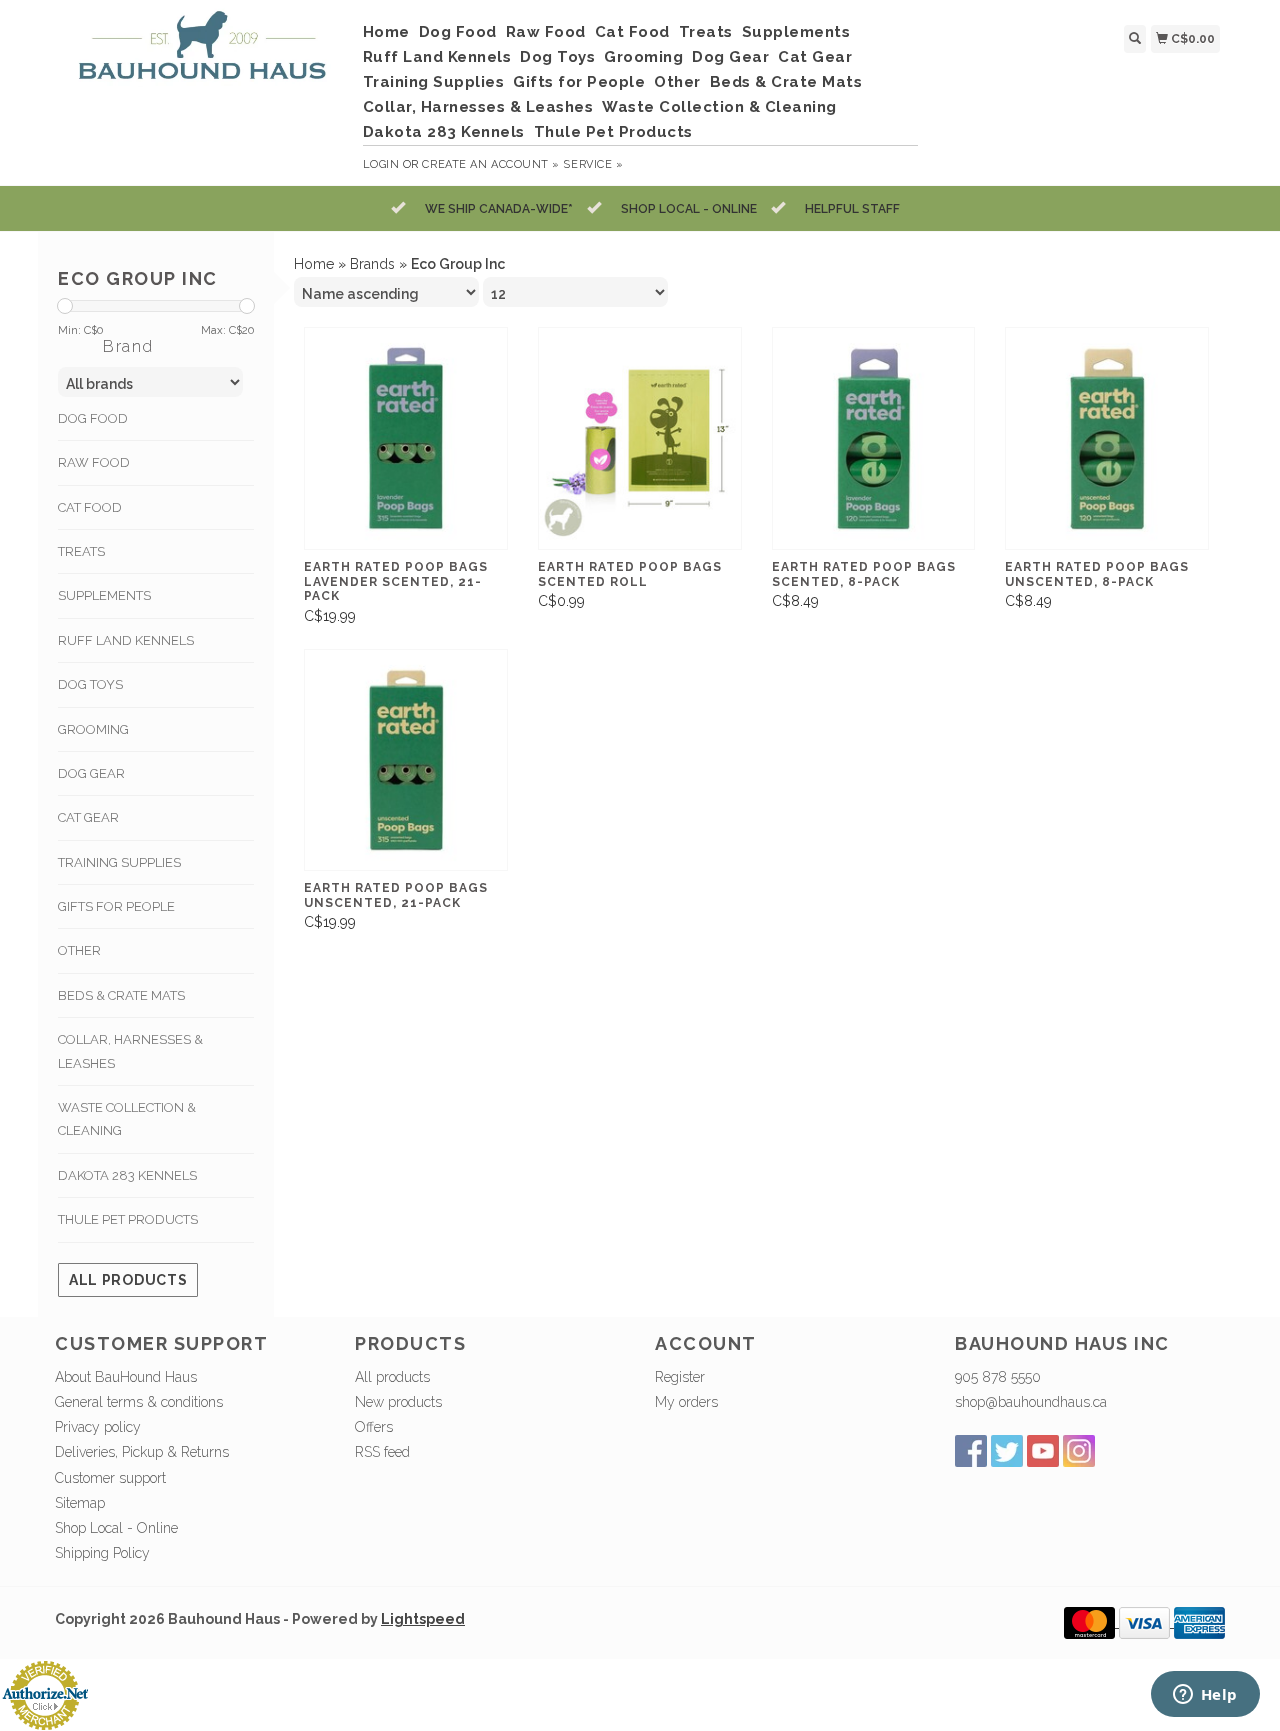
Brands (372, 264)
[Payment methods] (1091, 1622)
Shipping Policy (102, 1553)
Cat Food (632, 32)
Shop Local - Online (116, 1528)
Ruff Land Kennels (437, 57)
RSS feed (382, 1452)
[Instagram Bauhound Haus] (1079, 1451)
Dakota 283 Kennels (444, 132)
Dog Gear (730, 57)
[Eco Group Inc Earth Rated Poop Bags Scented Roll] (640, 438)
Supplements (796, 32)
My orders (686, 1402)
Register (680, 1377)
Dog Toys (557, 57)
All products (128, 1280)
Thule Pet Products (613, 132)
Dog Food (458, 32)
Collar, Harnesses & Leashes (478, 107)
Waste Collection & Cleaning (719, 107)
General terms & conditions (139, 1402)
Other (677, 82)
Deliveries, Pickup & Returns (142, 1452)
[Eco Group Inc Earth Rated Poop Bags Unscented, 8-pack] (1107, 438)
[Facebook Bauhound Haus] (971, 1451)
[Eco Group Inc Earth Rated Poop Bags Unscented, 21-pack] (406, 760)
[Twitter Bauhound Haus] (1007, 1451)
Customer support (110, 1478)
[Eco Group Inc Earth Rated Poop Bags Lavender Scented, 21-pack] (406, 438)
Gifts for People (579, 82)
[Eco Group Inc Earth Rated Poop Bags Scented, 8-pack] (874, 438)
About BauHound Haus (126, 1377)
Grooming (643, 57)
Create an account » (490, 164)
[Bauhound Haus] (201, 53)
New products (398, 1402)
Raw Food (546, 32)
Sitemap (80, 1503)
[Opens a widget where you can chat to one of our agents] (1205, 1696)
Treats (706, 32)
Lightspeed (423, 1619)
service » (593, 164)
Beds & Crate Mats (786, 82)
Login (381, 164)
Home (386, 32)
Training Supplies (434, 82)
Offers (374, 1427)
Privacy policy (98, 1427)
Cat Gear (815, 57)
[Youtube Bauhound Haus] (1043, 1451)
